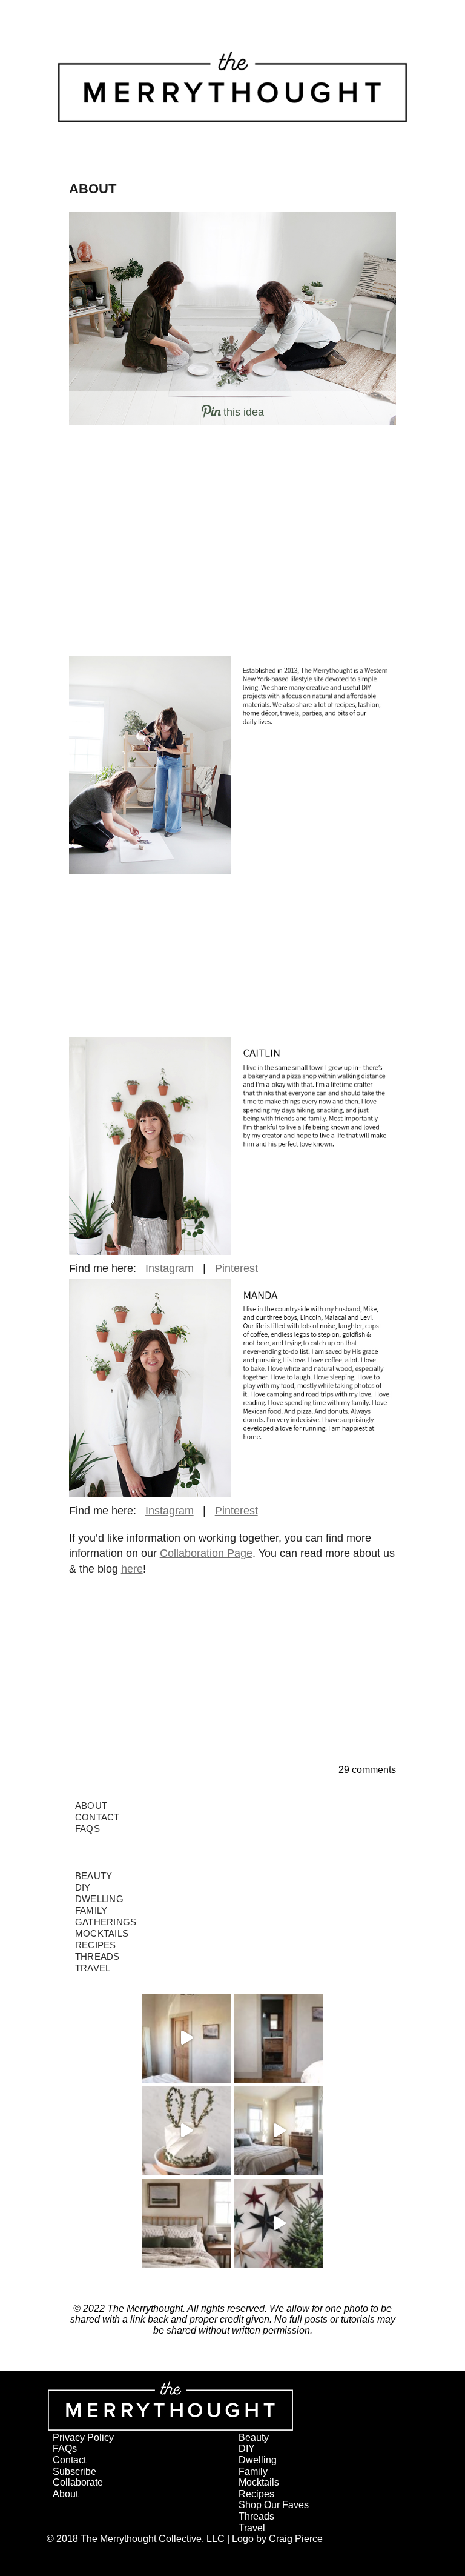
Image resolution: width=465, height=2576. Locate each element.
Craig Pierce (296, 2539)
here (132, 1569)
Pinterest (236, 1268)
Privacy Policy (83, 2438)
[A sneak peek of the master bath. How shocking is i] (279, 2038)
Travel (93, 1968)
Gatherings (106, 1922)
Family (91, 1910)
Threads (97, 1956)
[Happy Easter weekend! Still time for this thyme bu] (186, 2131)
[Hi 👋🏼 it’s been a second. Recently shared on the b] (186, 2224)
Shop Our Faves (274, 2505)
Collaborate (78, 2482)
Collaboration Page (206, 1553)
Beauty (94, 1876)
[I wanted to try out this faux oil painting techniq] (186, 2038)
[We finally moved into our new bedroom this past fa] (279, 2131)
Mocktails (102, 1933)
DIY (83, 1887)
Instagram (170, 1268)
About (91, 1806)
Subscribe (74, 2471)
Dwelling (99, 1899)
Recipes (96, 1945)
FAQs (87, 1829)
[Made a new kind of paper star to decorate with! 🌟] (279, 2224)
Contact (97, 1817)
